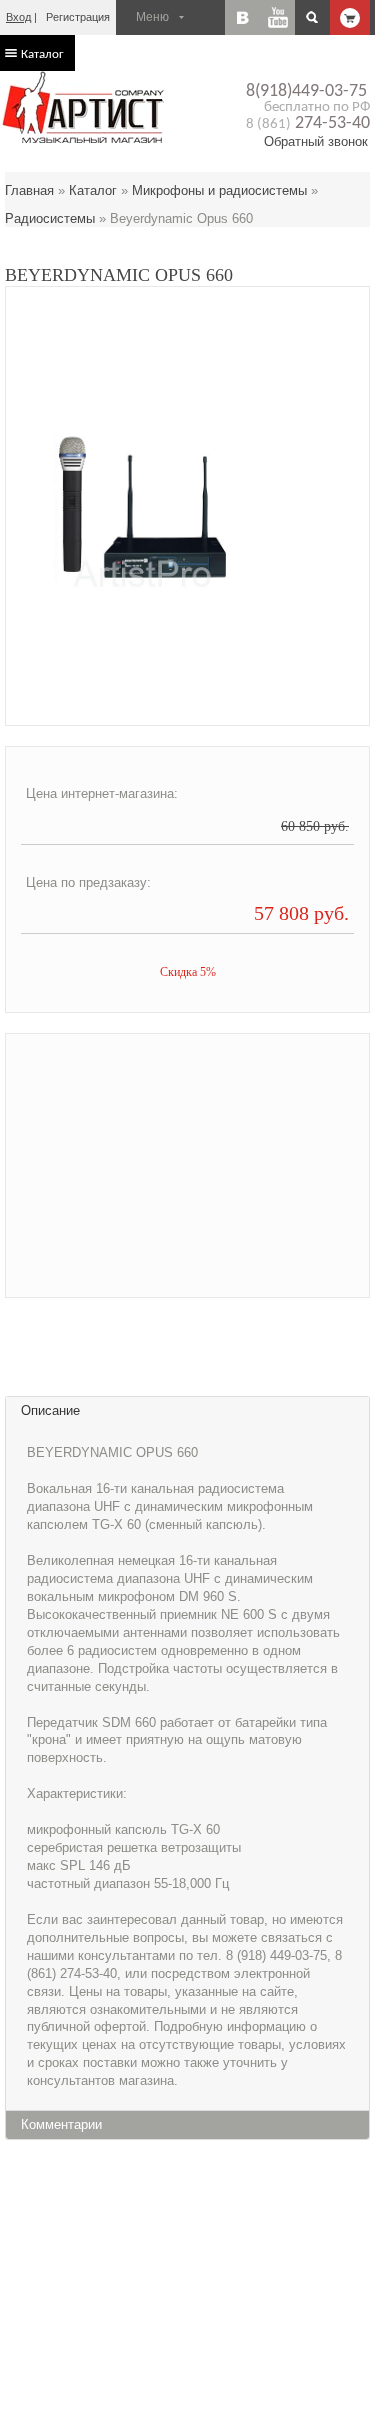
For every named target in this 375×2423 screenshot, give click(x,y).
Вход (18, 17)
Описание (50, 1410)
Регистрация (78, 17)
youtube (277, 17)
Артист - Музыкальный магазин (85, 107)
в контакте (242, 17)
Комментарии (61, 2124)
